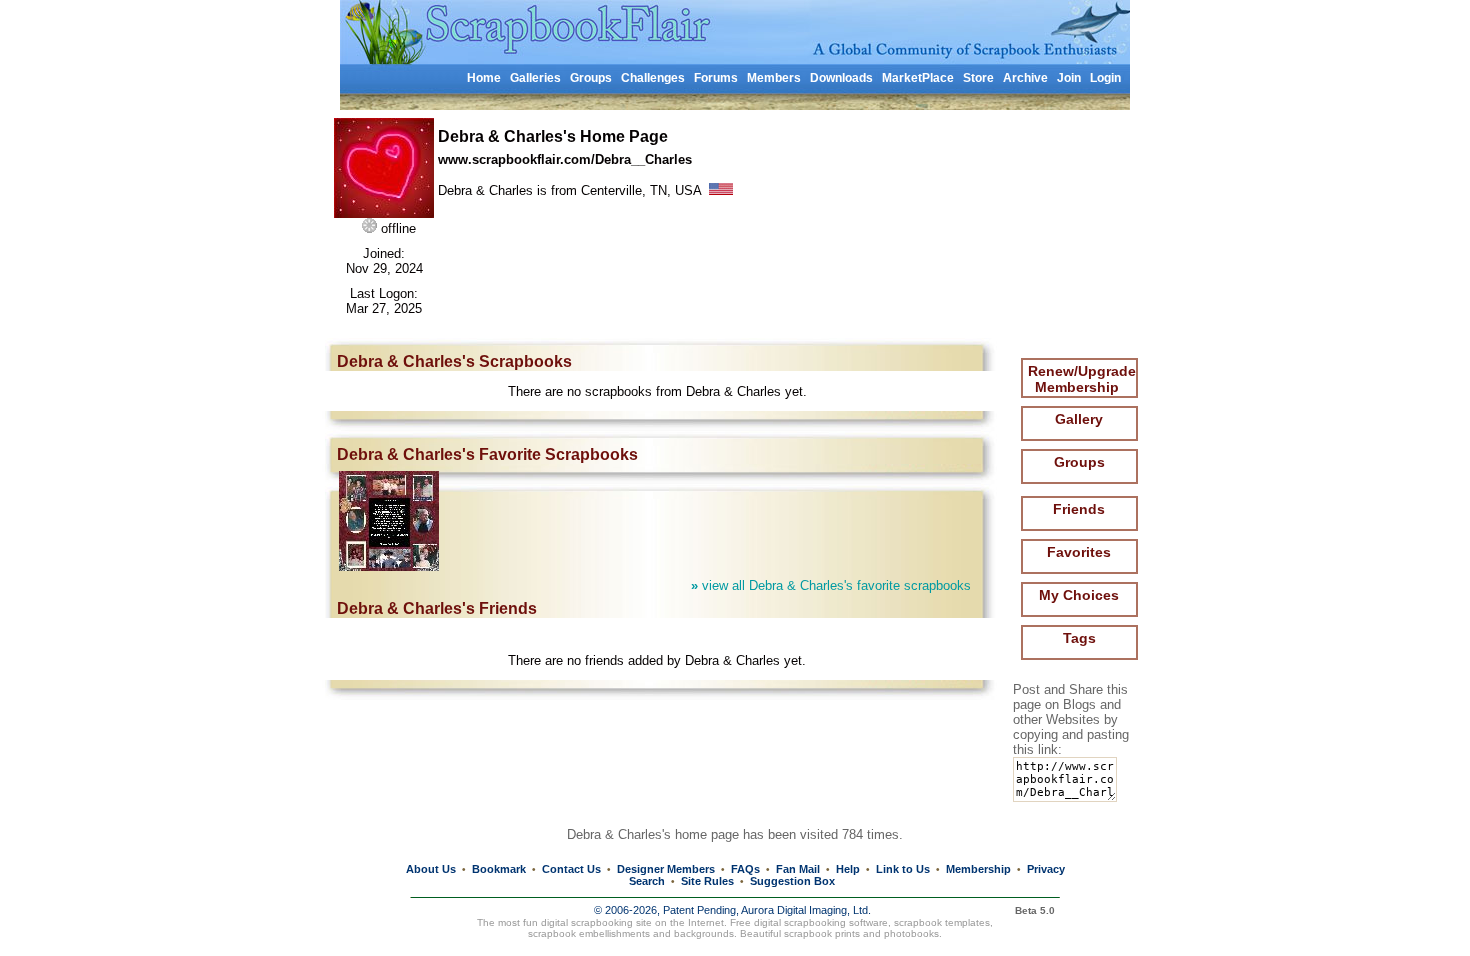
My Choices (1079, 595)
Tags (1079, 638)
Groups (591, 78)
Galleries (535, 78)
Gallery (1079, 419)
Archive (1025, 78)
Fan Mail (798, 869)
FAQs (745, 869)
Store (978, 78)
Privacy (1046, 869)
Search (647, 881)
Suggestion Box (792, 881)
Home (484, 78)
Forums (716, 78)
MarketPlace (918, 78)
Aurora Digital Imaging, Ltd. (806, 910)
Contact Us (571, 869)
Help (848, 869)
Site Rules (707, 881)
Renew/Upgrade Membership (1082, 379)
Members (774, 78)
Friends (1079, 509)
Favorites (1079, 552)
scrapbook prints (822, 933)
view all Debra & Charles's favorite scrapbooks (831, 585)
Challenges (653, 78)
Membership (978, 869)
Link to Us (903, 869)
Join (1069, 78)
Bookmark (499, 869)
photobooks (911, 933)
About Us (431, 869)
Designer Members (666, 869)
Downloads (841, 78)
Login (1105, 78)
